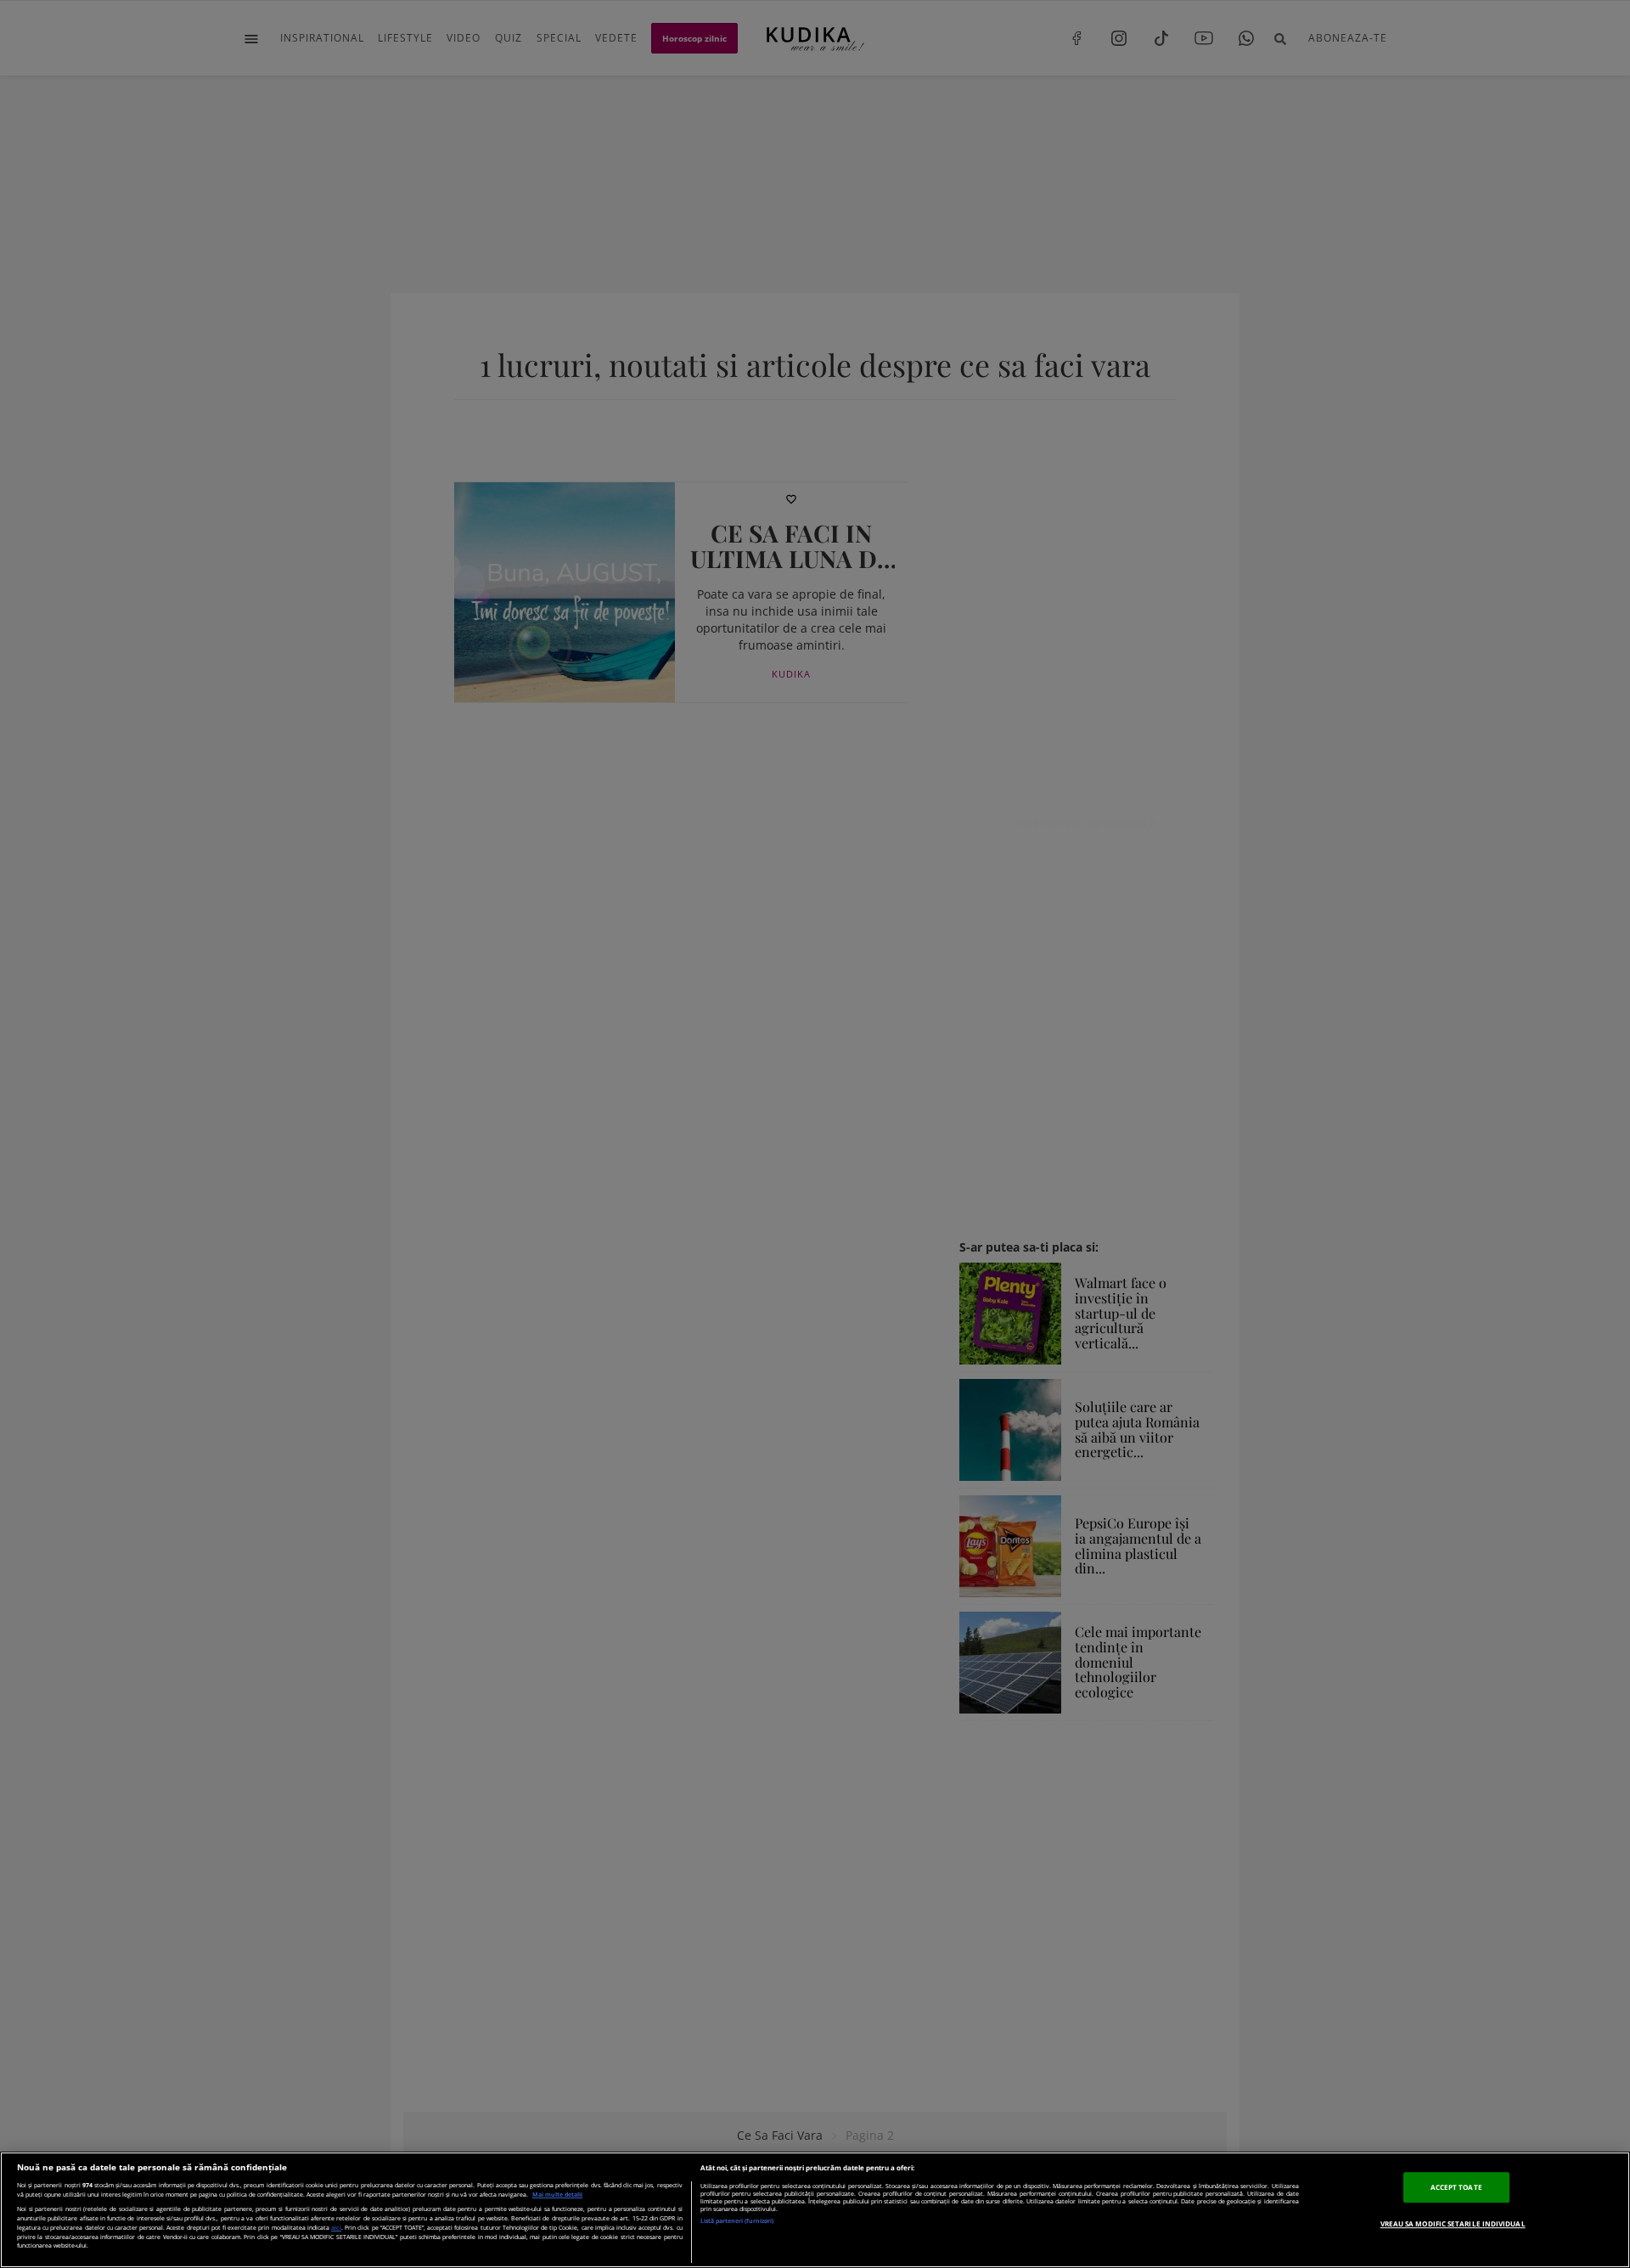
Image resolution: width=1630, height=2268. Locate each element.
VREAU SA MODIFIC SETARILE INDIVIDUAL (1453, 2223)
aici (336, 2227)
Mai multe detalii (557, 2195)
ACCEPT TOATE (1456, 2188)
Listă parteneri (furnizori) (737, 2221)
